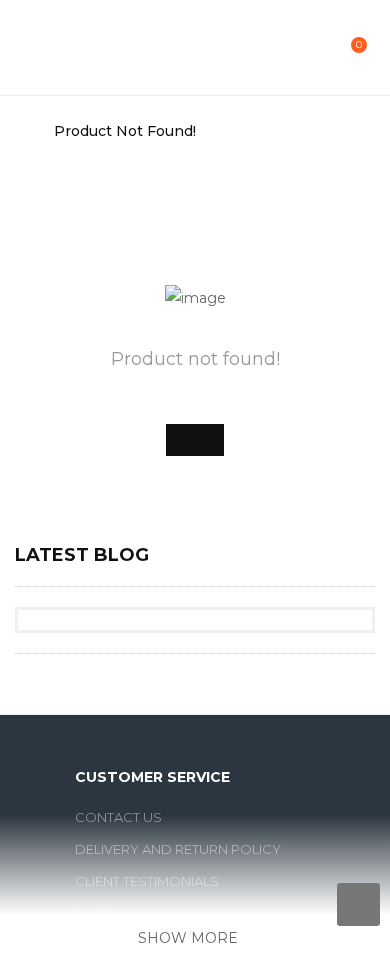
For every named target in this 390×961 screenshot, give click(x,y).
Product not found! (125, 131)
